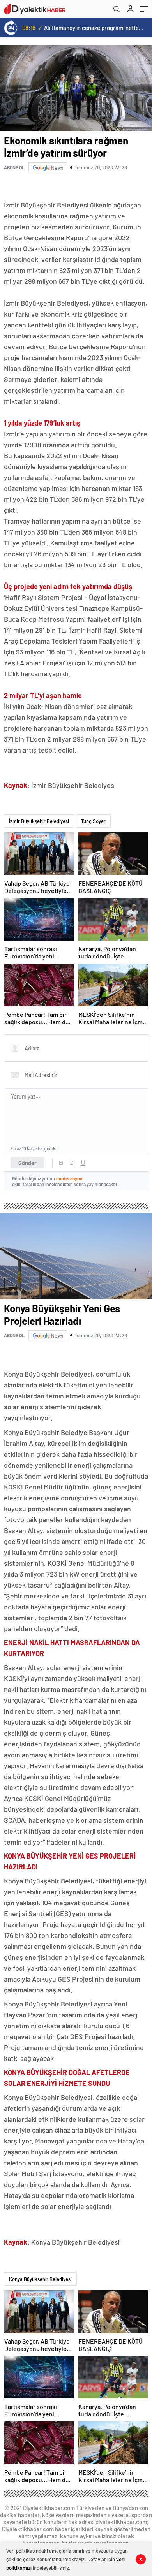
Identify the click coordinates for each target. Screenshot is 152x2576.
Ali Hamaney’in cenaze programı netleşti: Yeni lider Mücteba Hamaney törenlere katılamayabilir (94, 28)
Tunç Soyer (93, 821)
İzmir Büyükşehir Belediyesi (39, 821)
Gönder (27, 1163)
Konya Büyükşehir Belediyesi (40, 2279)
